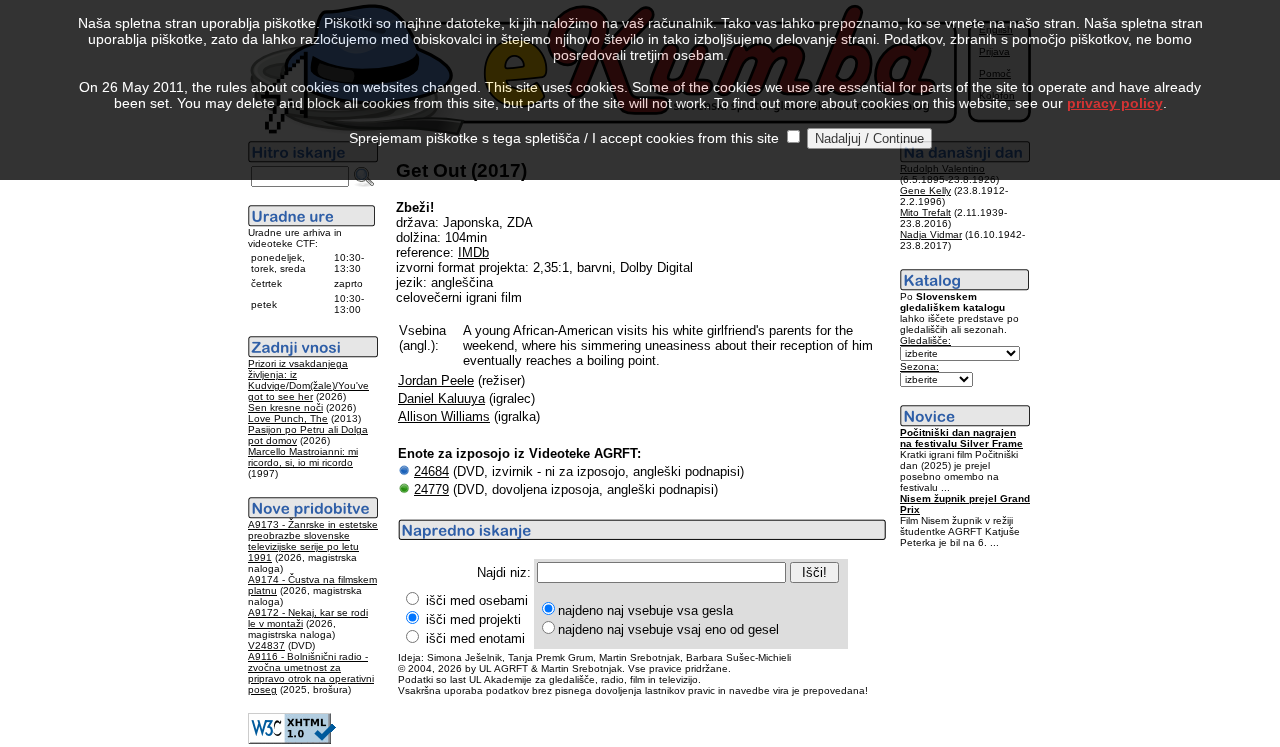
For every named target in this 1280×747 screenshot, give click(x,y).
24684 (431, 471)
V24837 (266, 645)
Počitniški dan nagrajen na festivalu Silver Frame (961, 438)
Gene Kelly (925, 190)
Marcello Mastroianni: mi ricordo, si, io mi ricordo (303, 457)
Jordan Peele (436, 380)
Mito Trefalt (925, 212)
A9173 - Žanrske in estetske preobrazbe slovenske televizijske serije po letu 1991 (313, 541)
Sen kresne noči (285, 407)
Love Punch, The (288, 418)
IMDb (473, 252)
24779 (431, 489)
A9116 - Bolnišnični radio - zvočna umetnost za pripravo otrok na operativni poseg (311, 673)
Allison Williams (444, 416)
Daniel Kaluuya (441, 398)
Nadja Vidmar (931, 234)
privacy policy (1115, 103)
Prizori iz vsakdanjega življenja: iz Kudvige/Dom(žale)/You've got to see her (308, 380)
